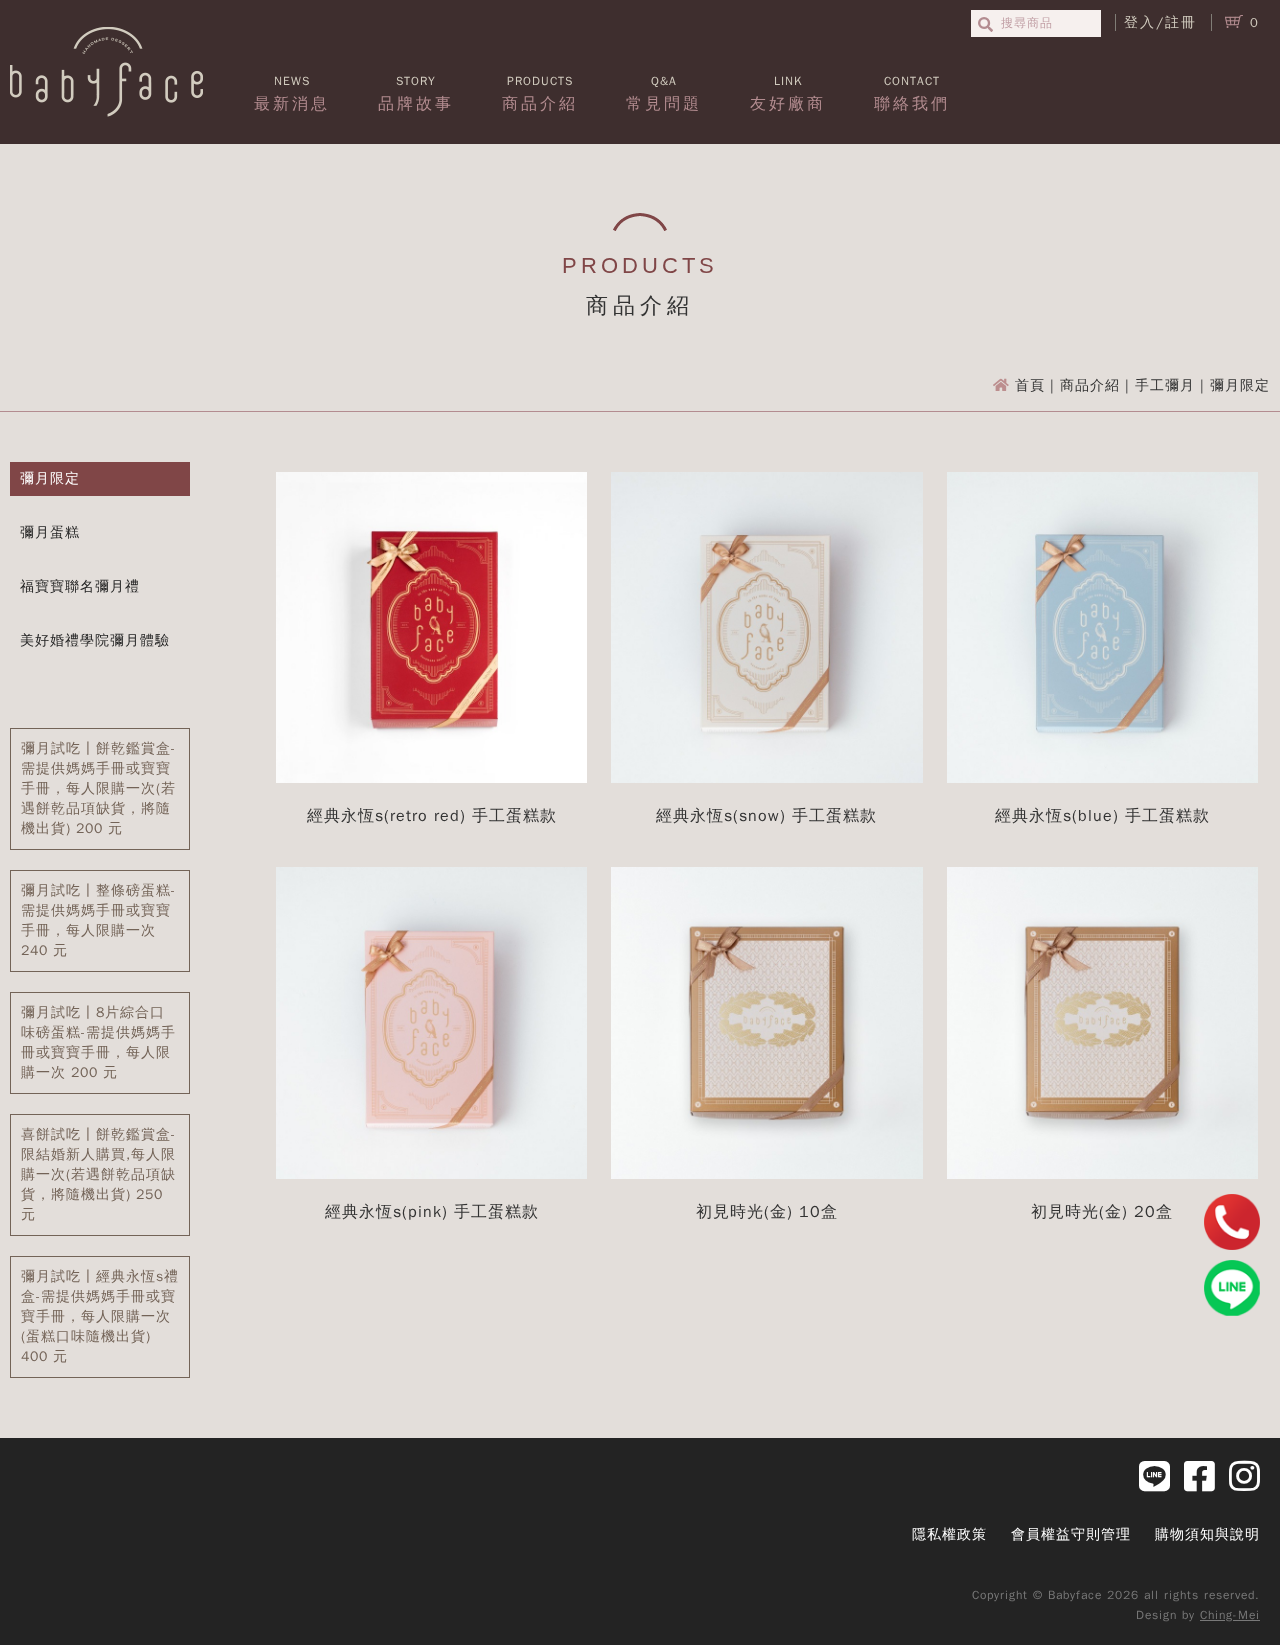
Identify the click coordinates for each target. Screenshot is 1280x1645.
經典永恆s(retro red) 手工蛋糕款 (432, 816)
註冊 (1181, 22)
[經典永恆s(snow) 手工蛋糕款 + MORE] (766, 779)
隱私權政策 (949, 1534)
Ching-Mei (1230, 1615)
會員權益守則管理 (1071, 1534)
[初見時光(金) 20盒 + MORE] (1102, 1175)
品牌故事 (416, 93)
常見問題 (664, 93)
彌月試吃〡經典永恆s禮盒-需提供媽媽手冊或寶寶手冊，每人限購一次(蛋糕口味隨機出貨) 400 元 (100, 1316)
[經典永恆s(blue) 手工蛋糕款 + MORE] (1102, 779)
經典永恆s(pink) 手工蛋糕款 (432, 1212)
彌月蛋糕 (50, 532)
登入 (1140, 22)
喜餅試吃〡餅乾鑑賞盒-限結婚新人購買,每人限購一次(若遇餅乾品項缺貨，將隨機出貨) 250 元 (98, 1174)
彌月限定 (50, 478)
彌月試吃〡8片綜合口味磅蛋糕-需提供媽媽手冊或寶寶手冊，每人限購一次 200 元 (98, 1042)
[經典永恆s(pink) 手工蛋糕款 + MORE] (431, 1175)
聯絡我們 (912, 93)
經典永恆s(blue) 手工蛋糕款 (1102, 816)
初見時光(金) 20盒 (1102, 1212)
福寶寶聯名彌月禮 (80, 586)
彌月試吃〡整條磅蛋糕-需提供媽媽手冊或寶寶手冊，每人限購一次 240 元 (98, 920)
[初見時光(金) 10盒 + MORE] (766, 1175)
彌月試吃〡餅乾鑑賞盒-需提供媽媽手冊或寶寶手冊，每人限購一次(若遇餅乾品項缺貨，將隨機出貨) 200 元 (98, 788)
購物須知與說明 (1207, 1534)
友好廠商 (788, 93)
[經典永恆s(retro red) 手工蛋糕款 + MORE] (431, 779)
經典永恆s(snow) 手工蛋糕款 (766, 816)
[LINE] (1232, 1288)
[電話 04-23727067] (1232, 1222)
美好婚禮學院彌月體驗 (95, 640)
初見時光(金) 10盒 (767, 1212)
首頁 (1030, 385)
